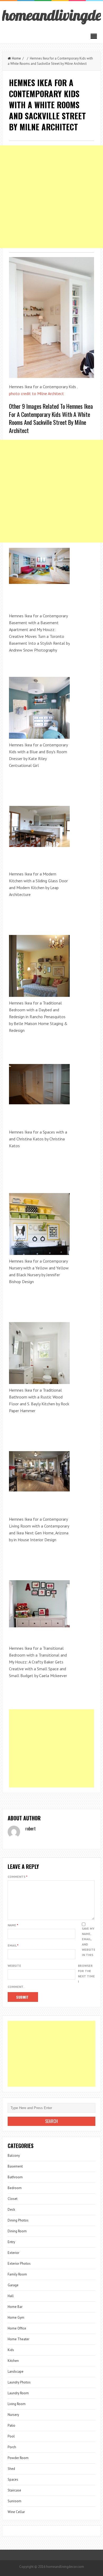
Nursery (13, 2415)
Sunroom (15, 2501)
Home (16, 58)
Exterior (13, 2253)
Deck (11, 2210)
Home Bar (15, 2307)
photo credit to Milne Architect (36, 393)
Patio (11, 2425)
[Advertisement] (51, 197)
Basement (15, 2166)
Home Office (17, 2328)
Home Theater (18, 2339)
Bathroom (15, 2177)
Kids (11, 2350)
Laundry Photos (19, 2382)
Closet (13, 2199)
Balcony (14, 2156)
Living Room (17, 2404)
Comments (18, 1877)
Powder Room (18, 2458)
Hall (11, 2296)
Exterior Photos (19, 2264)
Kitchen (13, 2361)
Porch (12, 2447)
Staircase (14, 2490)
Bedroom (15, 2188)
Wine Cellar (16, 2512)
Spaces (13, 2479)
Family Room (17, 2274)
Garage (13, 2285)
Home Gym (16, 2318)
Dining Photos (18, 2220)
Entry (11, 2242)
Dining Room (17, 2231)
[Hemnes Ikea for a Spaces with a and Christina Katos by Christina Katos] (39, 1084)
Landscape (16, 2371)
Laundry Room (18, 2393)
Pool (11, 2436)
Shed (11, 2469)
